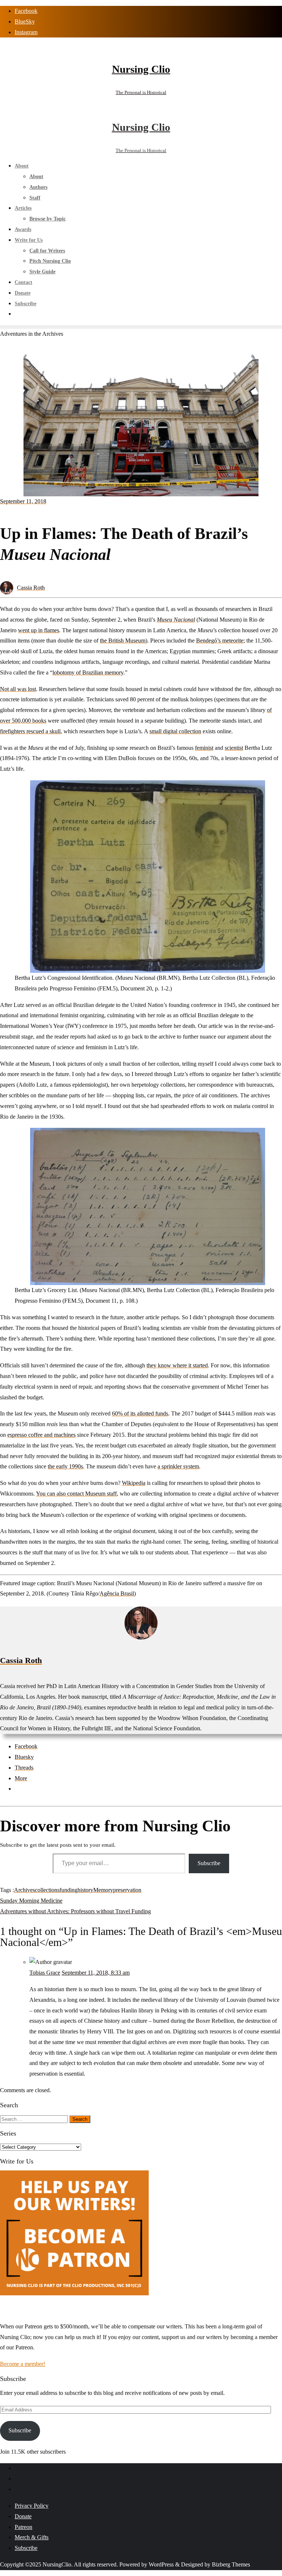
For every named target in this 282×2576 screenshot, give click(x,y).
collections (47, 1890)
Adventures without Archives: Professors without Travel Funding (75, 1911)
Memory (103, 1890)
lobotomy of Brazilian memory (88, 672)
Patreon (23, 2527)
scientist (234, 748)
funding (68, 1890)
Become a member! (23, 2364)
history (85, 1890)
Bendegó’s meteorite (220, 641)
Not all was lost (18, 689)
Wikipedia (134, 1483)
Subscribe (209, 1863)
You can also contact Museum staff (76, 1494)
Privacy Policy (32, 2506)
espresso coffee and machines (41, 1435)
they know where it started (177, 1365)
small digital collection (175, 731)
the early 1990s (65, 1466)
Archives (24, 1890)
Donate (23, 2516)
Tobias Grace (45, 1973)
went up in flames (39, 630)
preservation (127, 1890)
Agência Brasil (117, 1593)
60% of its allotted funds (140, 1413)
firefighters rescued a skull (30, 731)
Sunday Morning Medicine (31, 1901)
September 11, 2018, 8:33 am (96, 1973)
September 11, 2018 (23, 501)
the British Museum (123, 641)
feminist (204, 748)
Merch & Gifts (32, 2537)
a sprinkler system (178, 1466)
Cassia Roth (31, 588)
